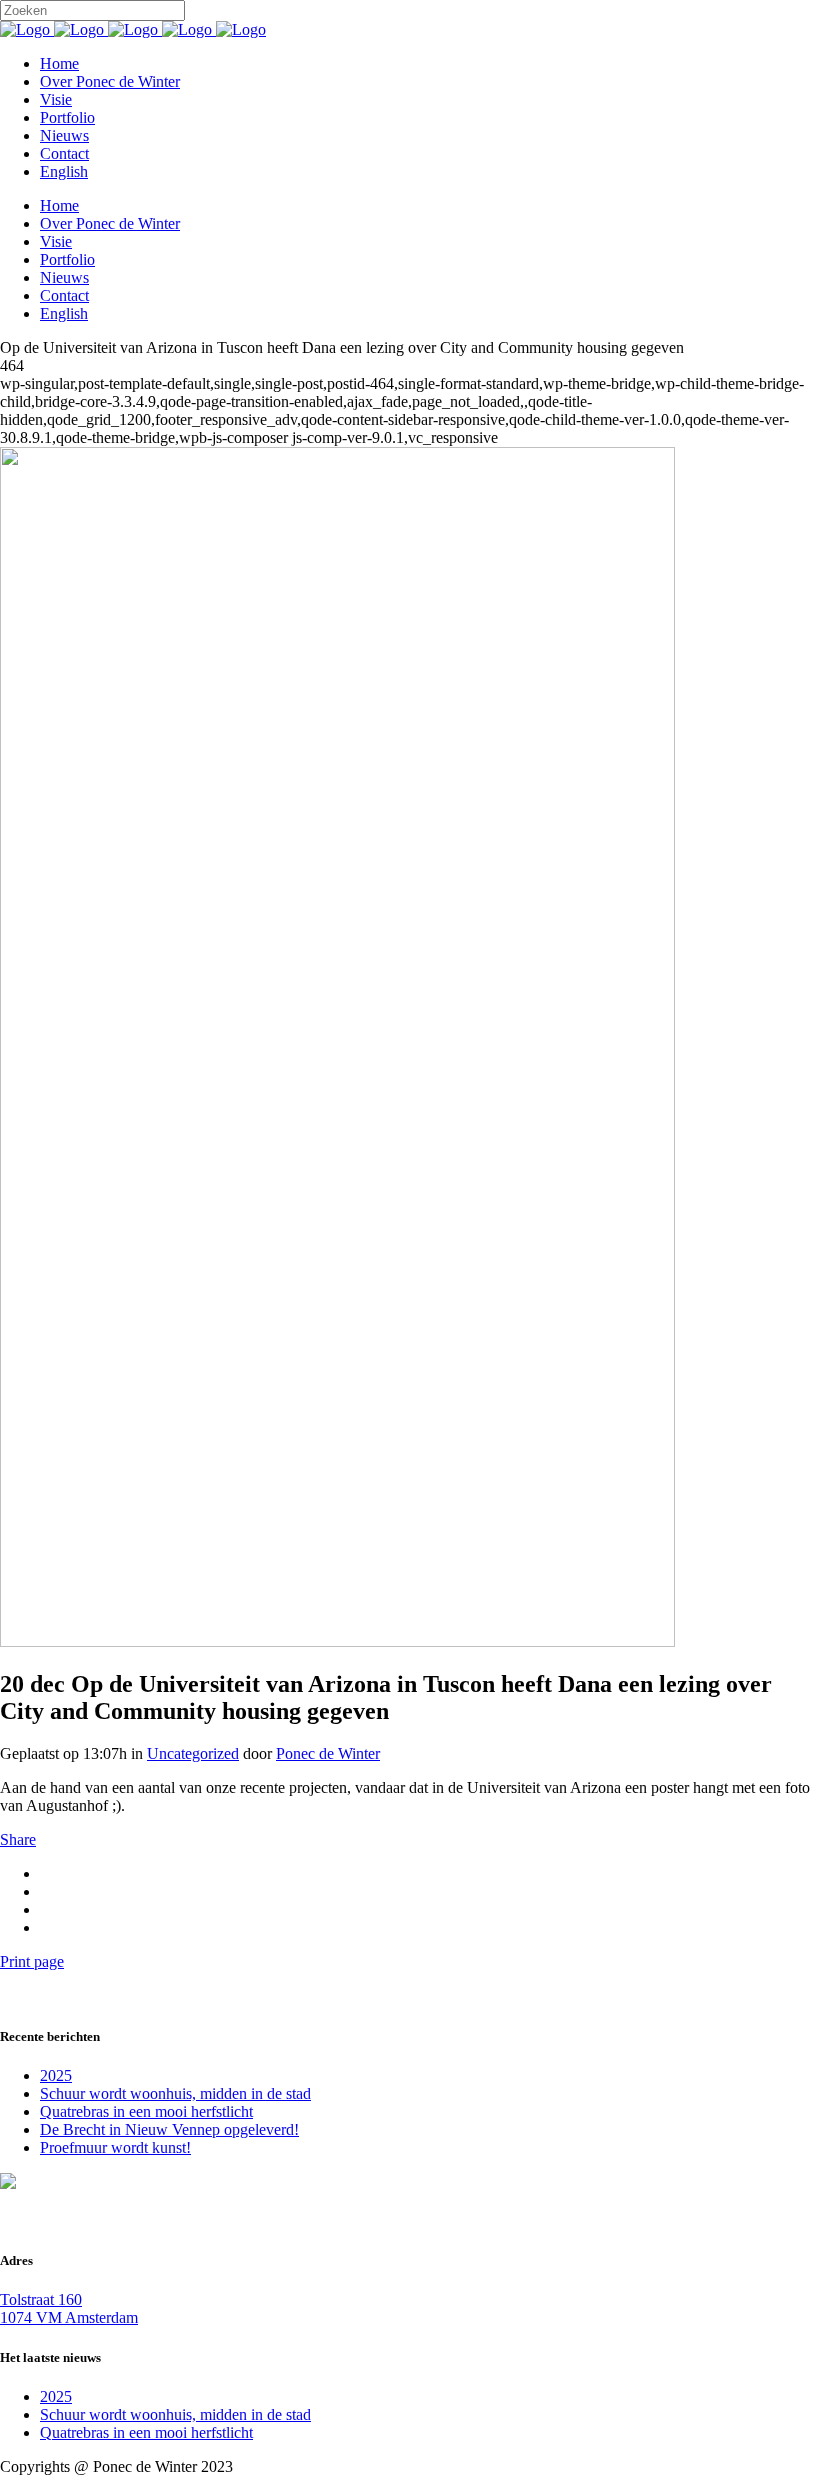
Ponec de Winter (328, 1753)
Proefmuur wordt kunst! (115, 2147)
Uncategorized (193, 1753)
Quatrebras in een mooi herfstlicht (146, 2111)
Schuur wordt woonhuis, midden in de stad (175, 2093)
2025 (56, 2075)
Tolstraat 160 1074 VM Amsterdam (69, 2308)
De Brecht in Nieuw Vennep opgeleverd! (169, 2129)
